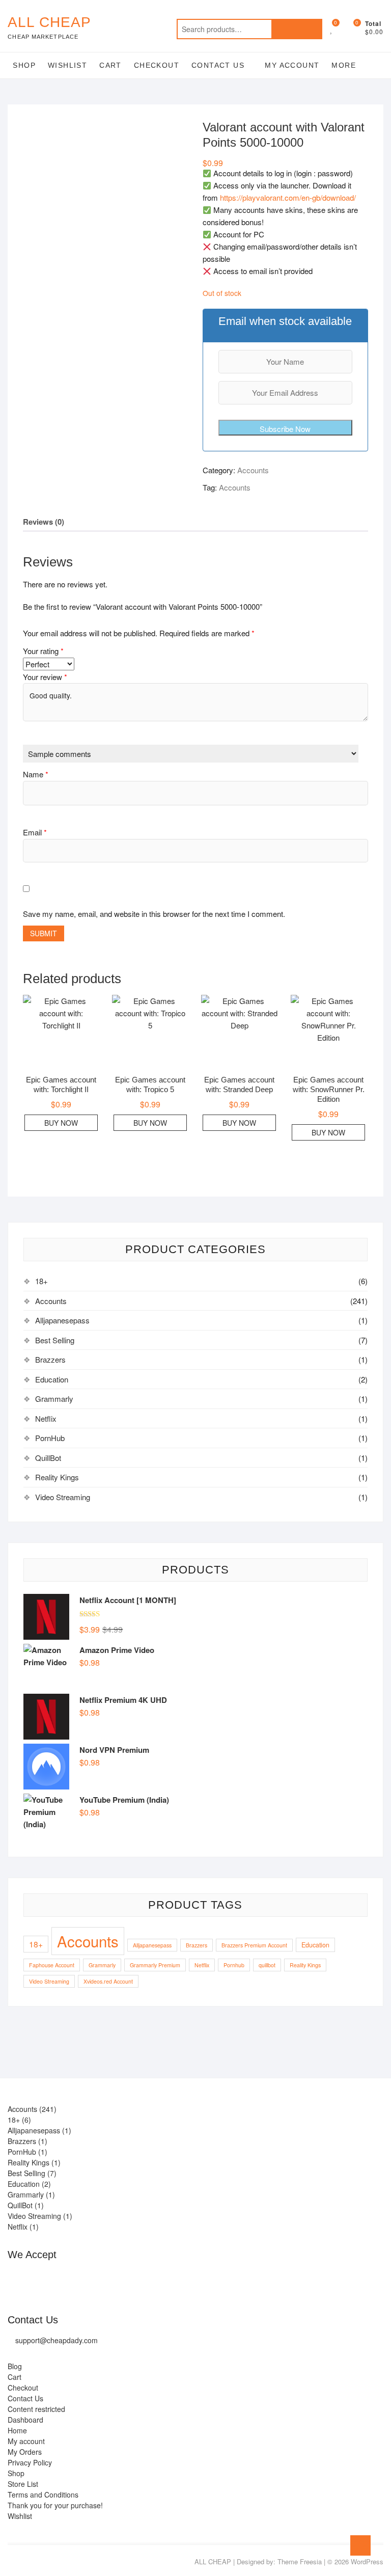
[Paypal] (56, 2280)
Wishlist (67, 65)
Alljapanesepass (62, 1320)
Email (35, 832)
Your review (45, 677)
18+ (41, 1281)
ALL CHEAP (49, 22)
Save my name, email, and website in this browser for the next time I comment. (154, 914)
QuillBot (48, 1458)
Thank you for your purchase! (55, 2505)
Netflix (46, 1418)
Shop (24, 65)
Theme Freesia (300, 2561)
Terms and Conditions (43, 2494)
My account (292, 65)
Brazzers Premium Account (254, 1945)
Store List (23, 2484)
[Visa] (36, 2280)
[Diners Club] (77, 2280)
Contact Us (218, 65)
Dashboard (25, 2420)
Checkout (157, 65)
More (344, 65)
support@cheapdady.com (57, 2340)
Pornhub (234, 1965)
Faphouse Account (52, 1965)
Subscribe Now (285, 429)
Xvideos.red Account (108, 1981)
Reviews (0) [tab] (44, 522)
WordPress (367, 2561)
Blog (15, 2366)
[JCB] (138, 2280)
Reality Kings (57, 1477)
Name (36, 774)
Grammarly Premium (155, 1965)
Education (52, 1379)
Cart (110, 65)
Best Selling (55, 1340)
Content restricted (36, 2409)
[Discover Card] (97, 2280)
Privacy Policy (30, 2462)
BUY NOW (61, 1123)
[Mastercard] (16, 2280)
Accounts (253, 470)
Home (17, 2430)
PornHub (50, 1438)
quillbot (267, 1965)
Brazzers (50, 1359)
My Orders (25, 2452)
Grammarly (54, 1399)
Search (297, 29)
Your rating (43, 651)
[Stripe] (117, 2280)
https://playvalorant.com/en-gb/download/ (288, 197)
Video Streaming (63, 1497)
